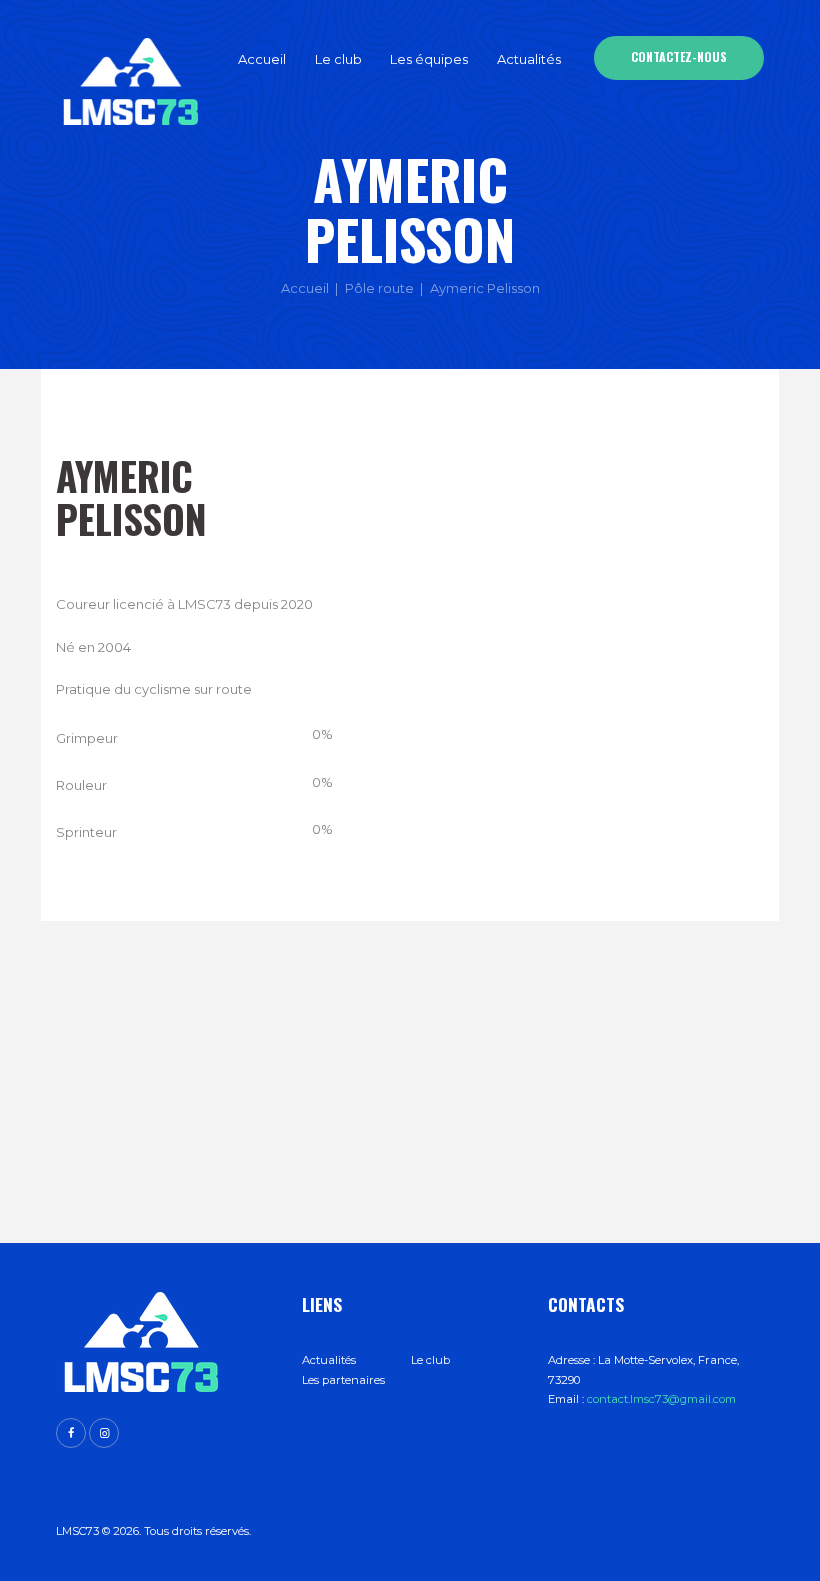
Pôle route (379, 288)
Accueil (305, 288)
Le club (430, 1360)
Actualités (329, 1360)
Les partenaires (343, 1380)
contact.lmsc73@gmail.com (661, 1399)
